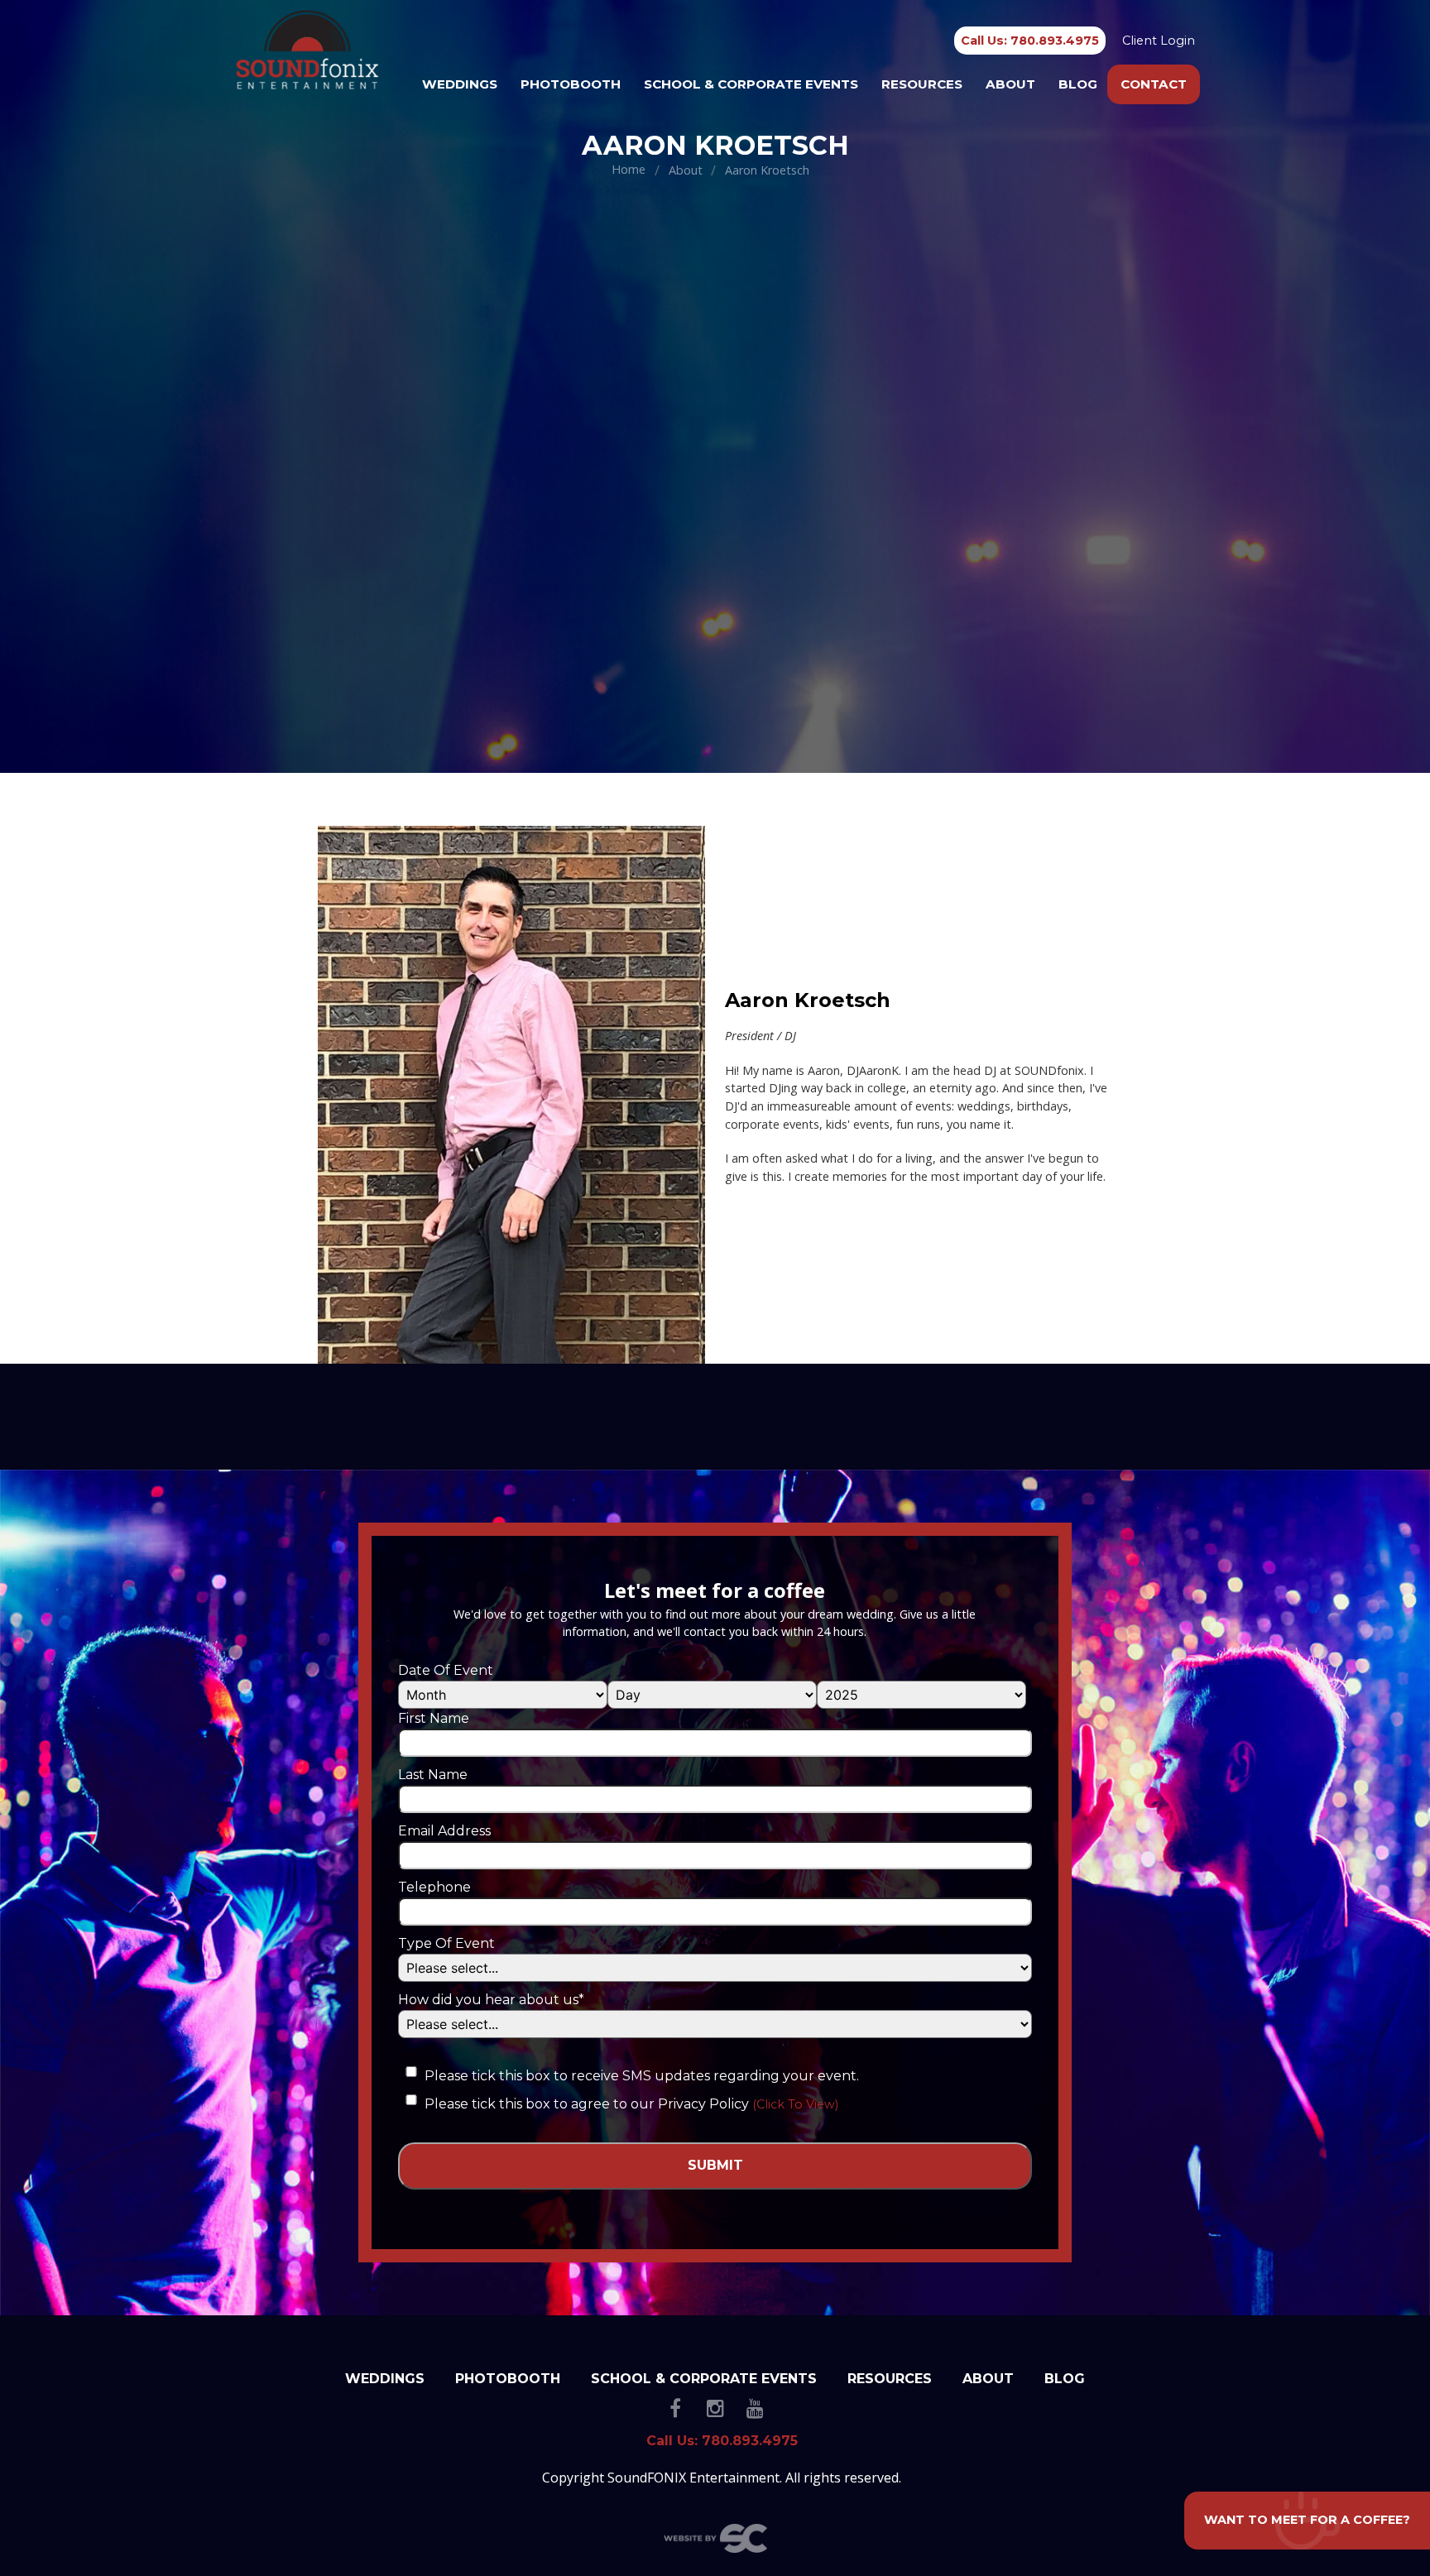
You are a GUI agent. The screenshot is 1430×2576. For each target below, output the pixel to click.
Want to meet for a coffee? (1307, 2520)
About (1010, 84)
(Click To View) (795, 2104)
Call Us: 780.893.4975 (1030, 41)
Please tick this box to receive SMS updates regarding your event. (642, 2076)
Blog (1078, 84)
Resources (922, 84)
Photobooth (571, 84)
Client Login (1159, 41)
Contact (1154, 84)
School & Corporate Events (751, 84)
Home (629, 169)
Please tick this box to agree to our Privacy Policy (587, 2104)
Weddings (460, 84)
